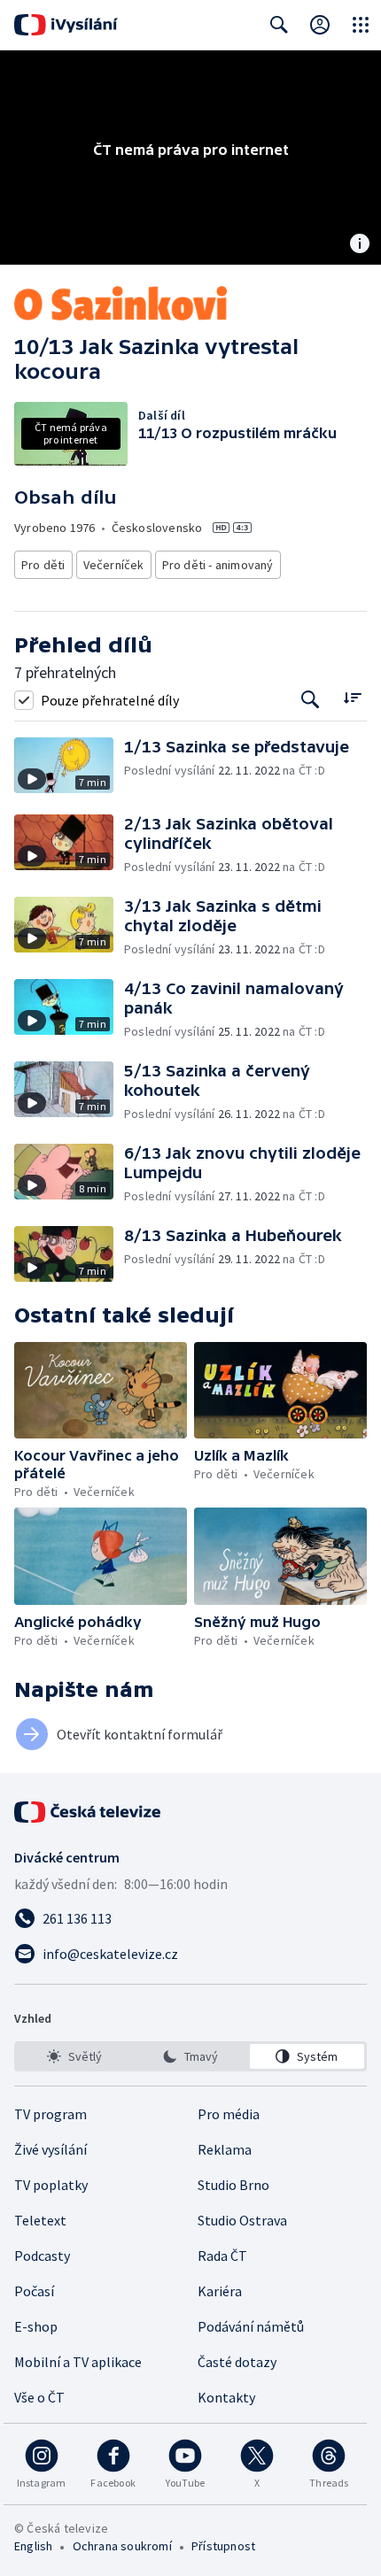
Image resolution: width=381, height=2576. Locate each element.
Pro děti (43, 565)
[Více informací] (360, 245)
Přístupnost (223, 2546)
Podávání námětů (251, 2326)
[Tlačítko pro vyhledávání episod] (311, 700)
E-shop (36, 2326)
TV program (51, 2114)
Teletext (40, 2220)
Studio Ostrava (242, 2220)
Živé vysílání (51, 2149)
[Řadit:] (352, 698)
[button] (69, 765)
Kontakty (226, 2397)
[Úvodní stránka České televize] (89, 1812)
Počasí (34, 2291)
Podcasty (42, 2256)
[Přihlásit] (320, 25)
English (33, 2546)
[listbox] (190, 2056)
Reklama (225, 2149)
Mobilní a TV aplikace (78, 2362)
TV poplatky (51, 2185)
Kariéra (220, 2291)
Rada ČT (222, 2256)
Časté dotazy (237, 2362)
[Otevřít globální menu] (361, 25)
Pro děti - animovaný (218, 565)
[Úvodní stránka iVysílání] (66, 25)
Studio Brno (233, 2185)
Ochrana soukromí (122, 2546)
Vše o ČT (39, 2397)
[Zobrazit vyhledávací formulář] (279, 25)
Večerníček (114, 565)
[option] (74, 2056)
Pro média (229, 2114)
